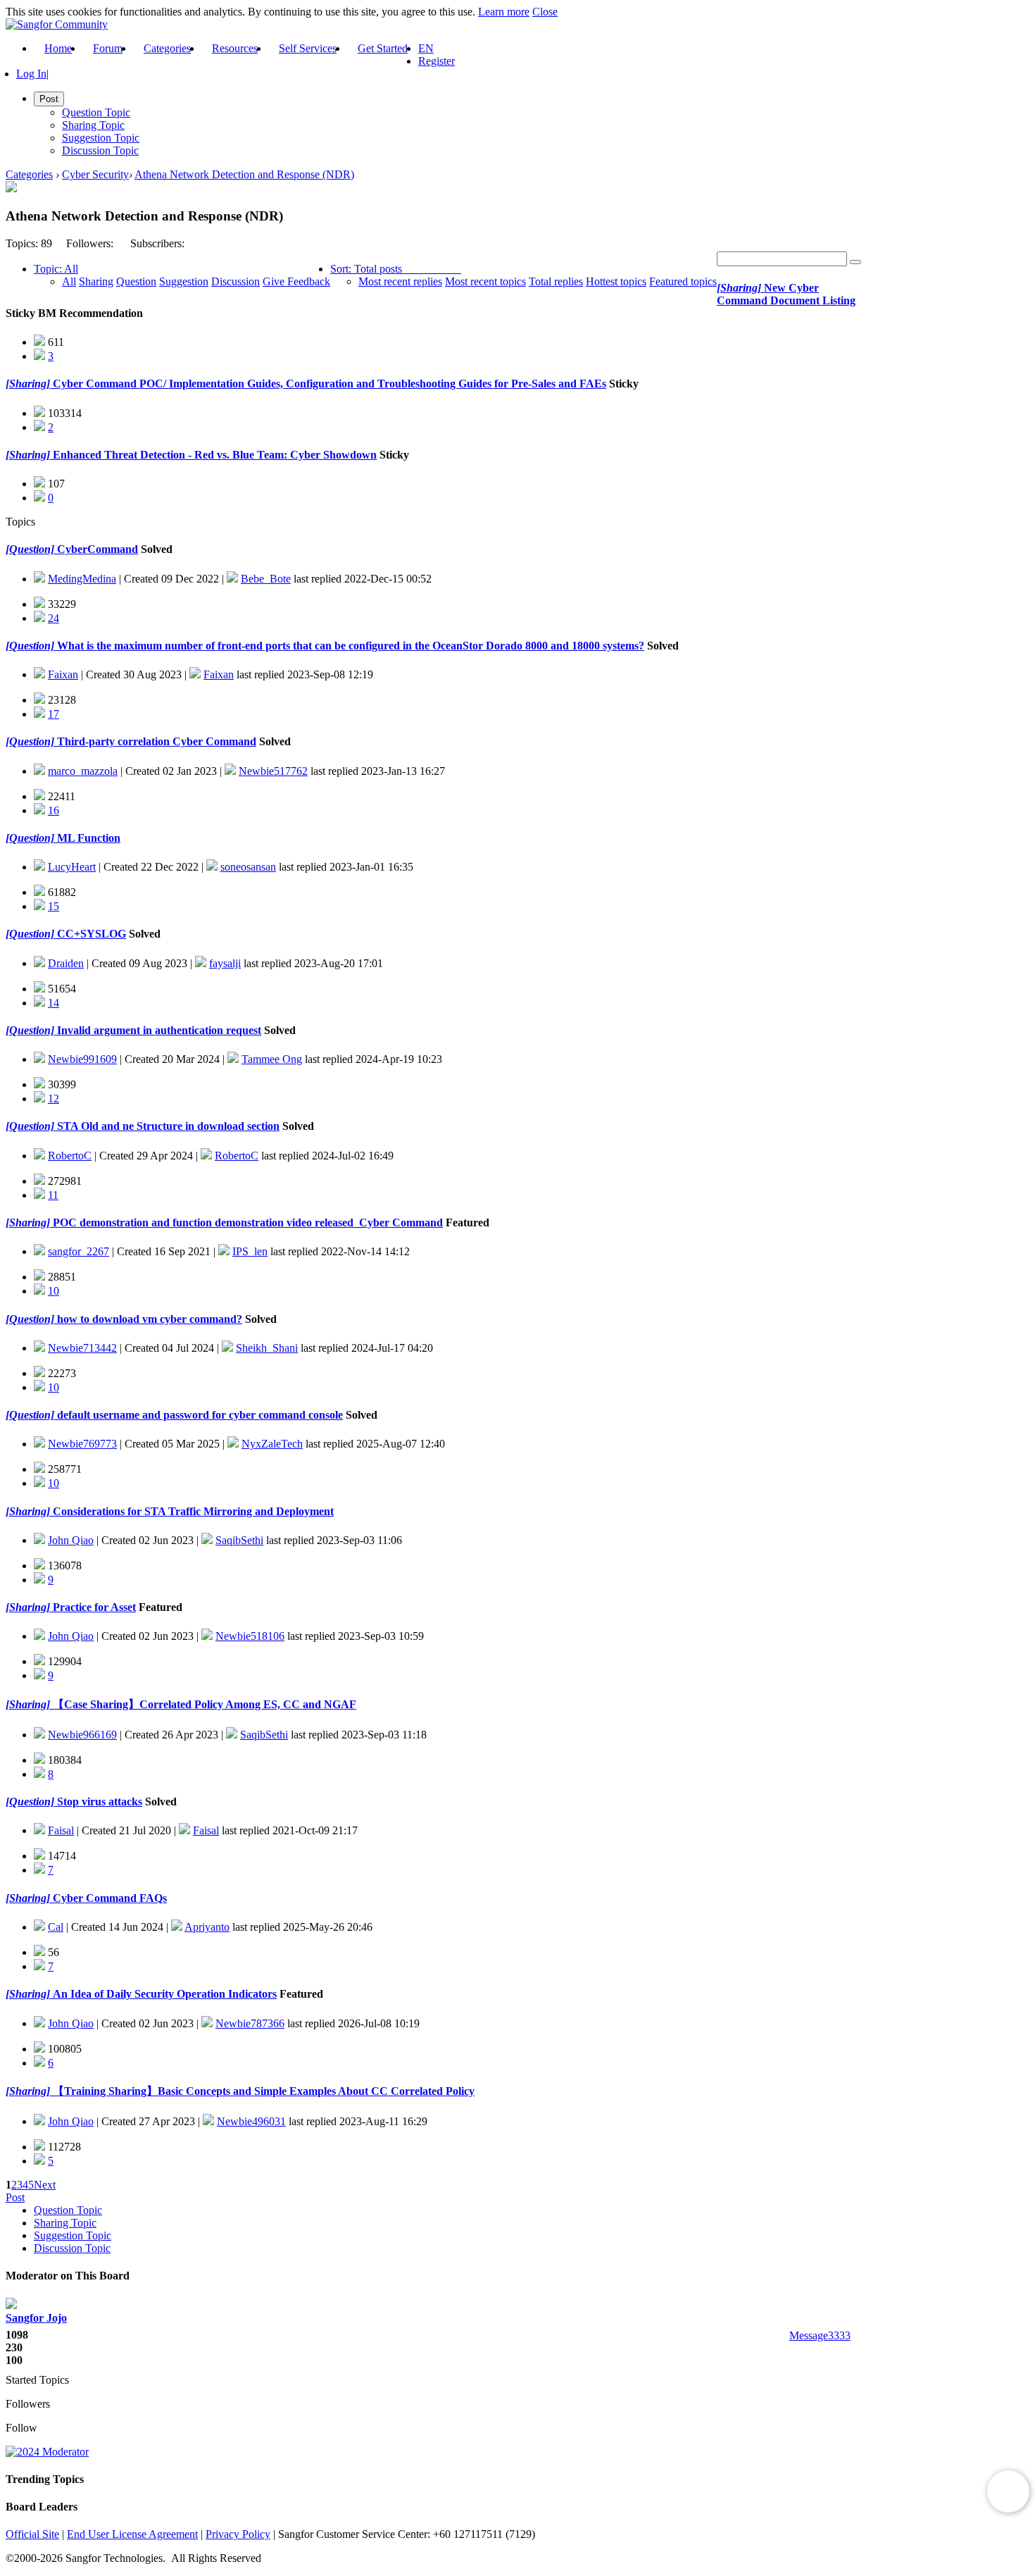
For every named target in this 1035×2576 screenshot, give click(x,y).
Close (545, 12)
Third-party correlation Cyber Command (155, 741)
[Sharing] (739, 288)
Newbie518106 (250, 1636)
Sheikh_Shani (267, 1348)
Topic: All (56, 269)
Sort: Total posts (366, 269)
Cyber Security (95, 174)
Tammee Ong (272, 1059)
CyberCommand (96, 549)
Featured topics (683, 281)
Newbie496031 (251, 2121)
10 (54, 1291)
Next (45, 2185)
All (69, 281)
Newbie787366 (250, 2023)
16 (54, 810)
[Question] (30, 549)
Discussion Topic (100, 150)
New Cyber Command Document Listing (786, 294)
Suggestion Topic (101, 138)
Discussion (236, 281)
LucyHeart (72, 867)
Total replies (556, 281)
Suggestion (184, 281)
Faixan (63, 674)
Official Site (32, 2534)
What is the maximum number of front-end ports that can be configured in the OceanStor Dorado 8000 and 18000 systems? (349, 646)
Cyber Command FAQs (108, 1898)
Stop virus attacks (98, 1802)
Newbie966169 (82, 1735)
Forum (108, 48)
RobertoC (70, 1156)
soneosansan (248, 867)
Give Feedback (296, 281)
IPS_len (250, 1251)
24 (54, 618)
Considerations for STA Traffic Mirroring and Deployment (192, 1511)
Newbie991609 (82, 1059)
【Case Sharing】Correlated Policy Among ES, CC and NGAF (203, 1704)
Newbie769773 (82, 1444)
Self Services (308, 48)
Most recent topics (485, 281)
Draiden (66, 963)
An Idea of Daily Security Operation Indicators (163, 1994)
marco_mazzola (83, 771)
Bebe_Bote (266, 579)
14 (54, 1003)
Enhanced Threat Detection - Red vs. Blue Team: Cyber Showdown (213, 455)
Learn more (504, 12)
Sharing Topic (93, 125)
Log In (31, 74)
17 (54, 714)
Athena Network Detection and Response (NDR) (244, 174)
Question (136, 281)
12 (54, 1099)
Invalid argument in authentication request (158, 1030)
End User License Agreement (132, 2534)
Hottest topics (616, 281)
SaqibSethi (239, 1540)
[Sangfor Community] (57, 24)
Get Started (383, 48)
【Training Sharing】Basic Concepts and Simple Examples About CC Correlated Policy (262, 2091)
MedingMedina (82, 579)
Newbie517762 (273, 771)
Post (15, 2197)
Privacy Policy (238, 2534)
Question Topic (96, 112)
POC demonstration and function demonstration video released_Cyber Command (246, 1222)
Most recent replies (400, 281)
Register (437, 61)
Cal (56, 1927)
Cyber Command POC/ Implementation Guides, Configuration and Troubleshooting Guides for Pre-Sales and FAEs (328, 384)
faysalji (225, 963)
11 (53, 1195)
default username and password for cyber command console (199, 1415)
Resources (235, 48)
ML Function (87, 838)
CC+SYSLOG (90, 934)
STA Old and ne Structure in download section (167, 1126)
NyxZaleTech (272, 1444)
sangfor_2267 (79, 1251)
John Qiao (71, 1540)
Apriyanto (207, 1927)
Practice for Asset (93, 1607)
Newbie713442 (82, 1348)
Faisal (61, 1830)
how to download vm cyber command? (148, 1319)
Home (58, 48)
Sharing (96, 281)
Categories (167, 48)
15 (54, 906)
